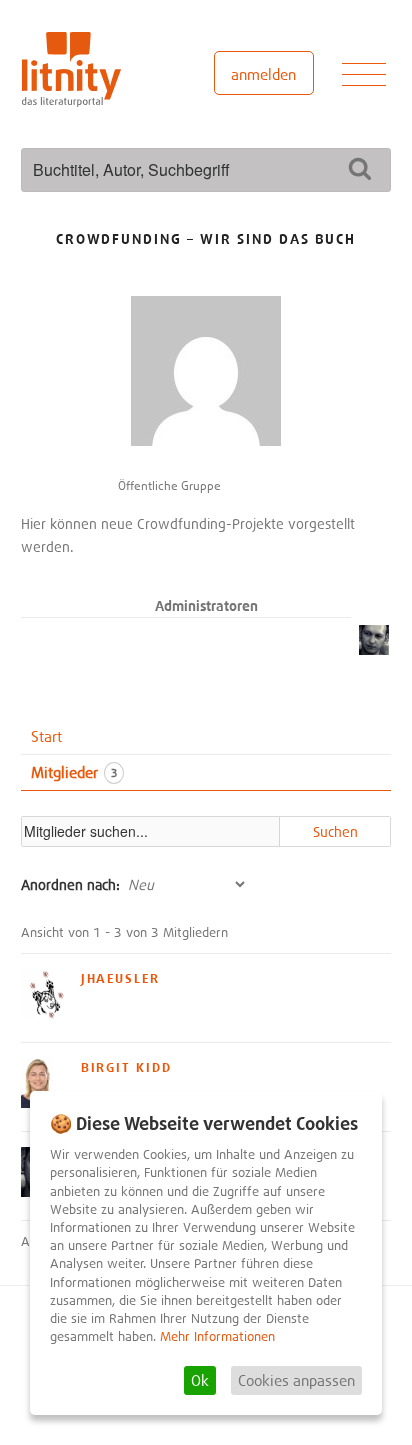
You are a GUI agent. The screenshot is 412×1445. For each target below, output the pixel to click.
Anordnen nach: (70, 884)
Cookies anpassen (296, 1380)
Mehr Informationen (217, 1336)
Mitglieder (74, 772)
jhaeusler (121, 978)
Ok (200, 1380)
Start (46, 736)
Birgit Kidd (126, 1067)
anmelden (263, 74)
